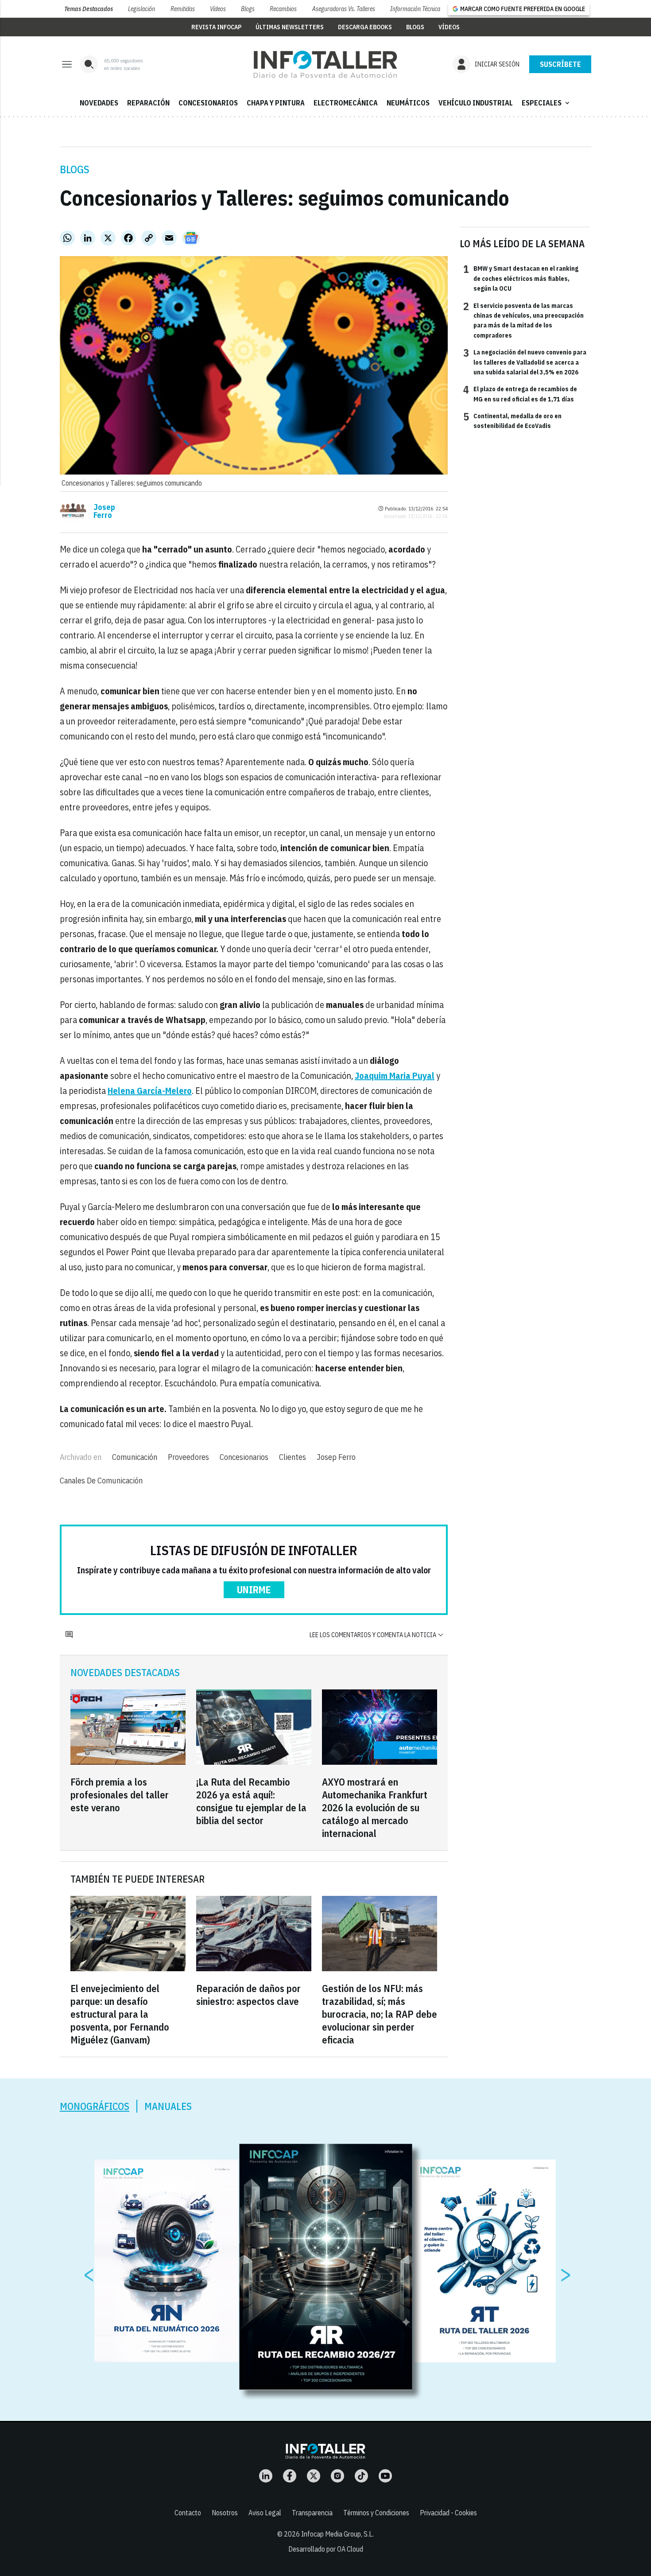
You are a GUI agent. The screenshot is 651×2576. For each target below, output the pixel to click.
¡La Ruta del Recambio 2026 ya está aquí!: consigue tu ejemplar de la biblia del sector (251, 1801)
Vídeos (218, 9)
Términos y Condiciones (376, 2513)
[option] (326, 2267)
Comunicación (135, 1457)
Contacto (188, 2513)
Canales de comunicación (101, 1481)
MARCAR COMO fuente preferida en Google (523, 9)
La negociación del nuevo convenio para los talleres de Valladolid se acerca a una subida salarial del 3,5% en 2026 (525, 362)
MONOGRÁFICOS (95, 2106)
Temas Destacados (89, 9)
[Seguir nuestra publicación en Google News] (191, 238)
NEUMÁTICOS (408, 103)
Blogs (248, 9)
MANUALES (168, 2106)
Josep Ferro (104, 511)
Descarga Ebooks (365, 27)
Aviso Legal (265, 2513)
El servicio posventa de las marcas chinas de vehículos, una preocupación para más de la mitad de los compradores (523, 320)
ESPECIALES (546, 103)
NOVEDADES (99, 103)
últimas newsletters (290, 27)
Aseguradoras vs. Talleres (344, 9)
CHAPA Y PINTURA (276, 103)
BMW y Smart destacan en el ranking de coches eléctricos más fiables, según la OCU (521, 278)
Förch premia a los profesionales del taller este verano (120, 1795)
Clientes (293, 1457)
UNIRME (254, 1590)
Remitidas (183, 9)
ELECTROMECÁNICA (346, 103)
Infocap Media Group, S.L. (337, 2534)
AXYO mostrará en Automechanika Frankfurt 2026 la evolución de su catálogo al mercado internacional (375, 1807)
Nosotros (225, 2513)
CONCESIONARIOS (208, 103)
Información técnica (415, 9)
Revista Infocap (216, 27)
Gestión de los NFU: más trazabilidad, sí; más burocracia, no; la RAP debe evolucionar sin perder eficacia (380, 2014)
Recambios (283, 9)
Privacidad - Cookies (448, 2513)
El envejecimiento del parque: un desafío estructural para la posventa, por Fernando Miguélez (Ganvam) (120, 2014)
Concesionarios (244, 1457)
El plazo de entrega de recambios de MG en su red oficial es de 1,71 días (520, 393)
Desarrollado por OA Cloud (326, 2549)
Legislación (141, 9)
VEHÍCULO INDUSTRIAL (476, 103)
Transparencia (312, 2513)
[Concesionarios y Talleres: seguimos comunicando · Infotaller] (325, 64)
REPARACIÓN (148, 103)
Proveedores (188, 1457)
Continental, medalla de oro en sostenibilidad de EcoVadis (512, 420)
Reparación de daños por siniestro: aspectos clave (248, 1995)
